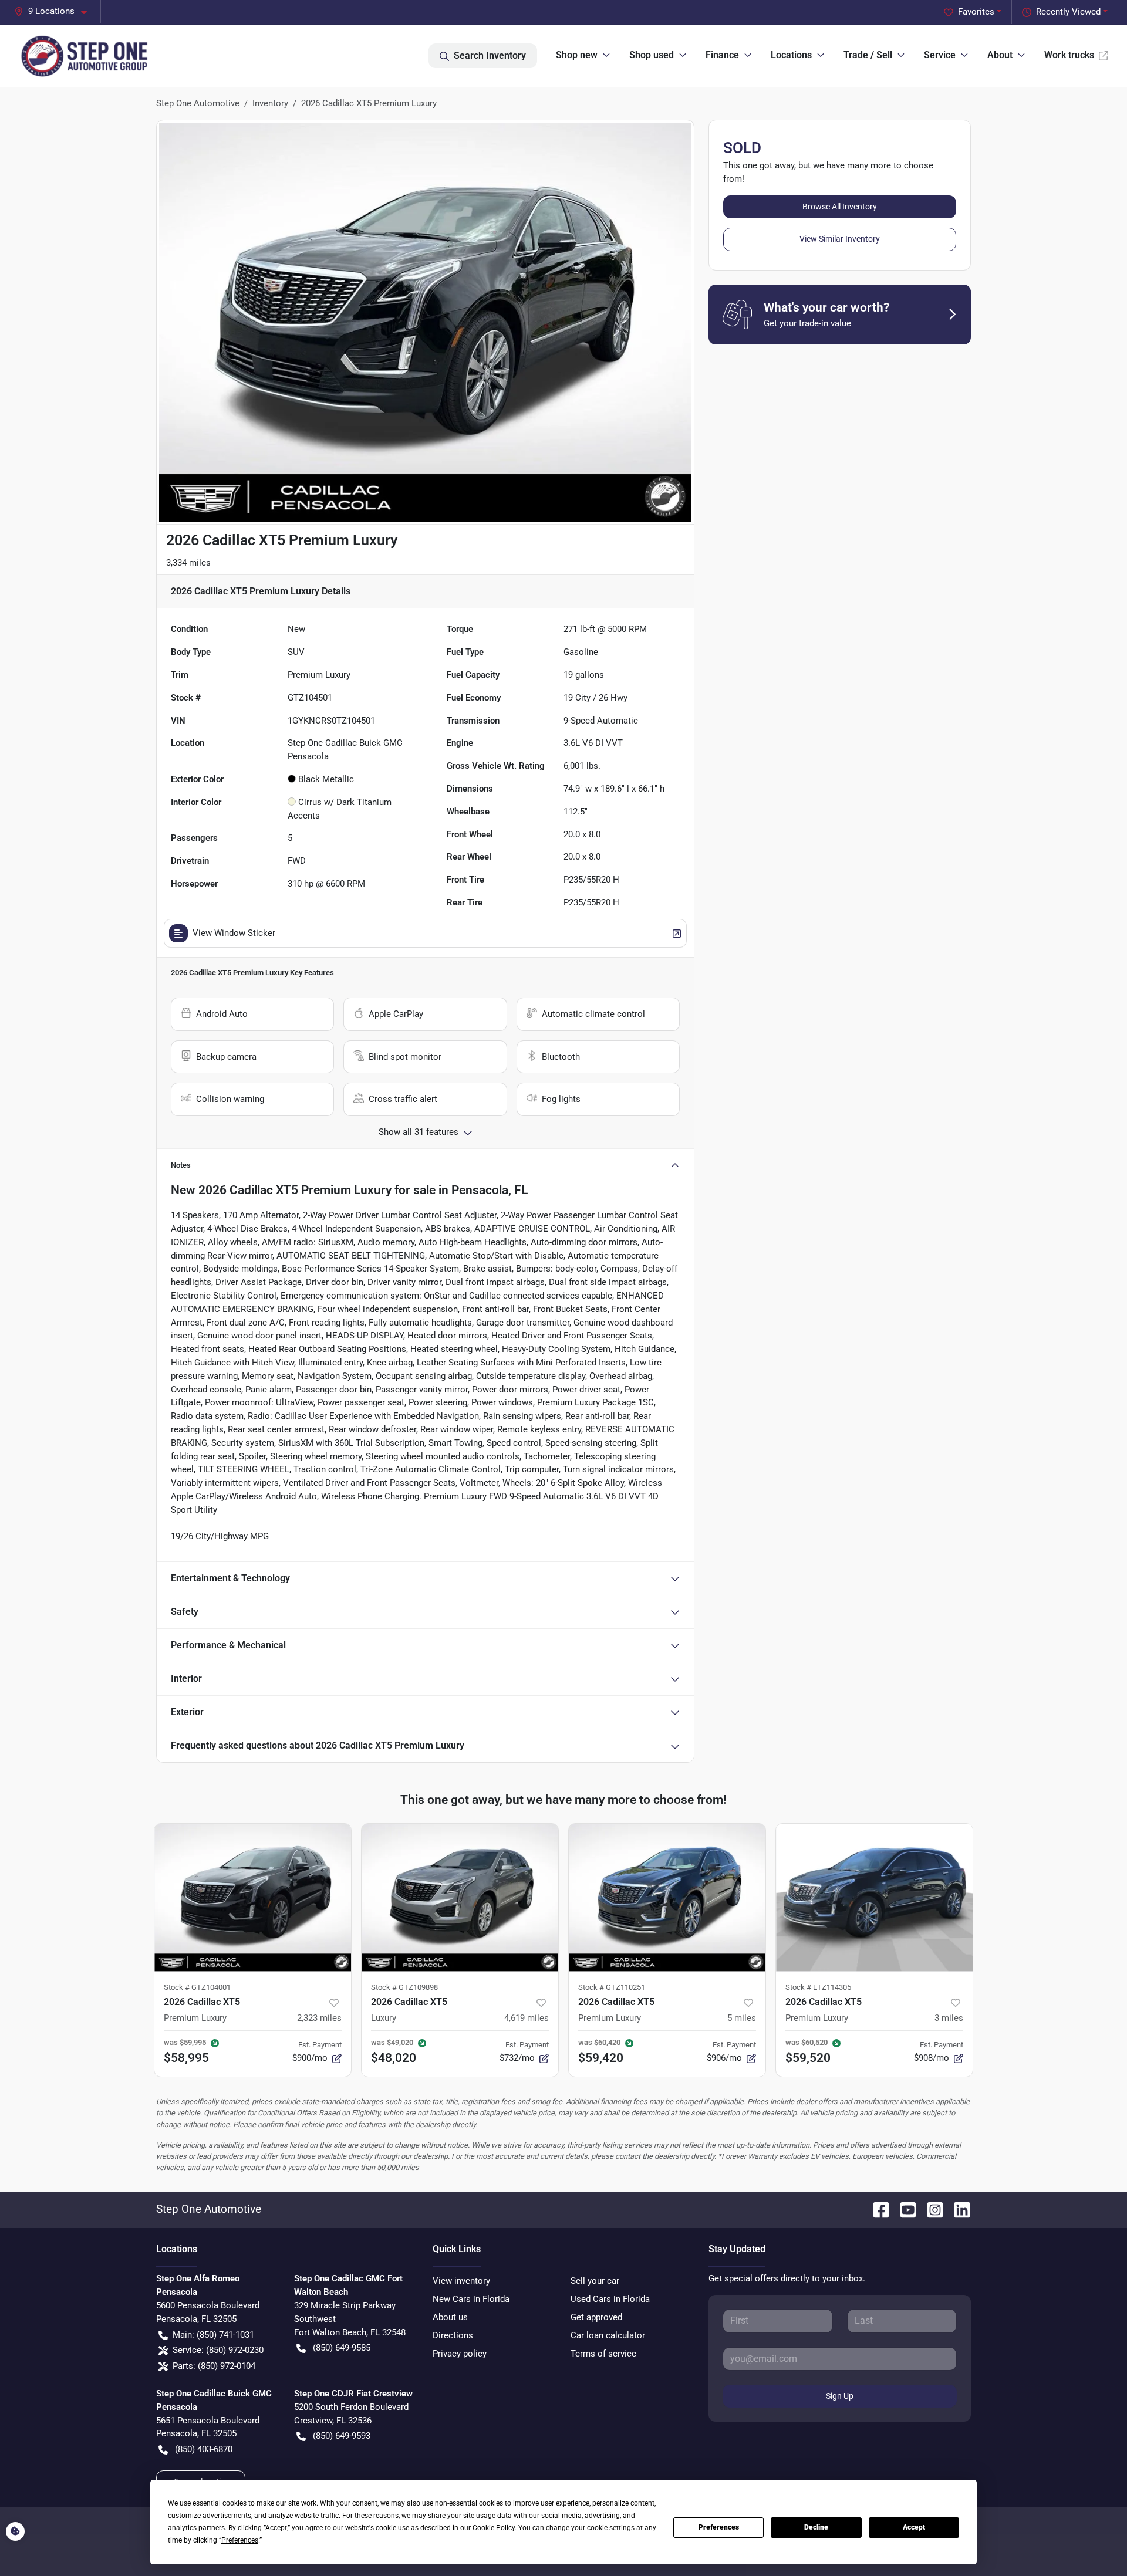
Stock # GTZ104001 (197, 1987)
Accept (914, 2527)
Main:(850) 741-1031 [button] (213, 2335)
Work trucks (1069, 55)
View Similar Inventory (840, 239)
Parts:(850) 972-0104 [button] (214, 2366)
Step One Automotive (198, 103)
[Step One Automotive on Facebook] (876, 2209)
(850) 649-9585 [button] (342, 2348)
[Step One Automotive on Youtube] (903, 2209)
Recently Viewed (1068, 12)
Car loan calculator (608, 2335)
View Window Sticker (234, 933)
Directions (453, 2335)
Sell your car (595, 2281)
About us (450, 2317)
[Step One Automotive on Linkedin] (957, 2209)
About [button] (1000, 55)
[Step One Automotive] (85, 56)
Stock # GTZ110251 (612, 1987)
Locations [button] (791, 55)
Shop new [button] (577, 55)
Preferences (719, 2527)
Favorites (976, 12)
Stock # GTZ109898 (404, 1987)
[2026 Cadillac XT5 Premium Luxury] (253, 1897)
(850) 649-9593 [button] (342, 2436)
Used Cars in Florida (610, 2299)
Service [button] (940, 55)
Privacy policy (460, 2354)
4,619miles (527, 2018)
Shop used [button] (652, 55)
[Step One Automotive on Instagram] (930, 2209)
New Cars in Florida (471, 2299)
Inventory (270, 103)
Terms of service (603, 2354)
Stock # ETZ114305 (818, 1987)
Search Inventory (490, 55)
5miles (742, 2018)
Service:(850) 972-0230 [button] (218, 2350)
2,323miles (319, 2018)
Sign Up (840, 2396)
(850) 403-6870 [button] (204, 2449)
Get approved (596, 2317)
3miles (949, 2018)
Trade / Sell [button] (868, 55)
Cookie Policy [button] (494, 2528)
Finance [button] (722, 55)
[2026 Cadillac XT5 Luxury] (460, 1897)
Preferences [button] (240, 2540)
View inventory (461, 2281)
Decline (816, 2527)
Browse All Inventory (840, 207)
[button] (55, 11)
